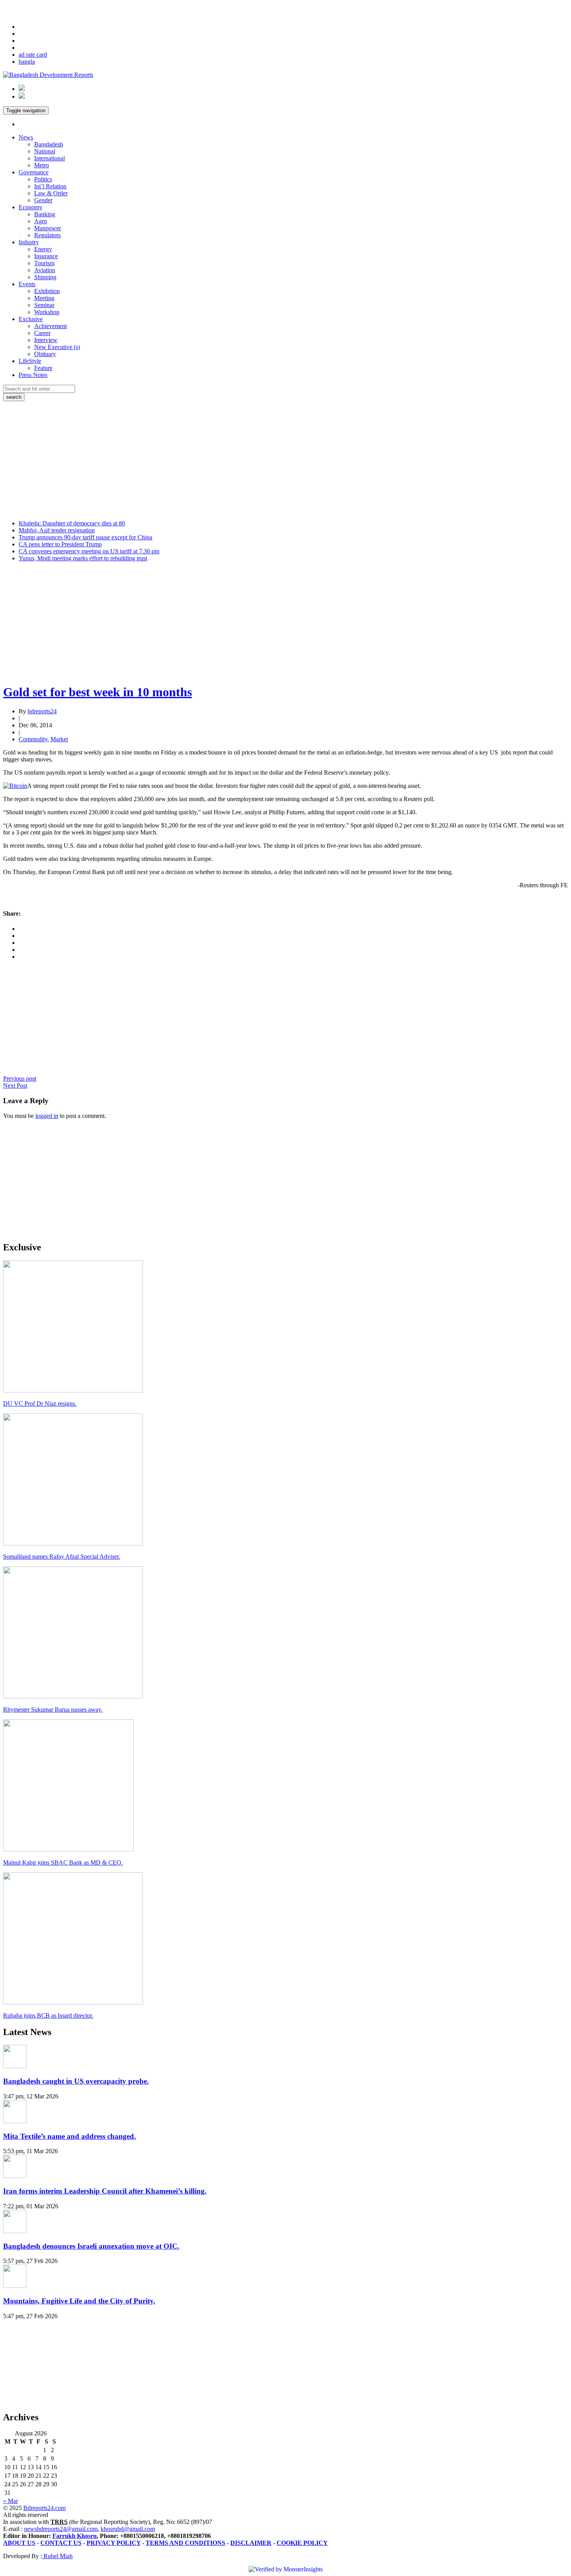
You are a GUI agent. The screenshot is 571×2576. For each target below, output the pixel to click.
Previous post (20, 1079)
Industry (29, 242)
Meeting (44, 298)
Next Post (15, 1086)
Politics (43, 179)
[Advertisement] (285, 459)
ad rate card (33, 55)
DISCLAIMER (251, 2543)
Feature (43, 368)
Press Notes (33, 375)
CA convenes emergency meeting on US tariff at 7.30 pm (89, 551)
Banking (45, 214)
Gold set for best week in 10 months (97, 692)
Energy (43, 249)
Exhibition (47, 291)
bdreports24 (42, 711)
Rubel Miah (57, 2556)
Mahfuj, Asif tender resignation (57, 530)
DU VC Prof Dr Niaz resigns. (40, 1404)
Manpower (48, 228)
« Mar (10, 2501)
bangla (27, 62)
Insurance (46, 256)
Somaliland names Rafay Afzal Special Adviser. (62, 1557)
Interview (46, 340)
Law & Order (51, 193)
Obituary (45, 354)
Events (27, 284)
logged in (47, 1116)
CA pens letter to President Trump (60, 544)
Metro (42, 165)
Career (42, 333)
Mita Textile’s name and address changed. (70, 2136)
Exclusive (31, 319)
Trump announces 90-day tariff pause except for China (85, 537)
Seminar (44, 305)
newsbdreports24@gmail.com (61, 2529)
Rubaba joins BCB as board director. (48, 2015)
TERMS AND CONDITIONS (185, 2543)
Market (59, 739)
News (26, 137)
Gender (43, 200)
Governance (34, 172)
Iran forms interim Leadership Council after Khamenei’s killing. (105, 2191)
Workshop (47, 312)
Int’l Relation (50, 186)
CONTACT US (61, 2543)
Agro (41, 221)
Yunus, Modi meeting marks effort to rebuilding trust (83, 558)
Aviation (45, 270)
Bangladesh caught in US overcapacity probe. (76, 2081)
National (45, 151)
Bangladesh (49, 144)
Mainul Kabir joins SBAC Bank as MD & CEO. (63, 1862)
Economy (30, 207)
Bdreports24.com (44, 2508)
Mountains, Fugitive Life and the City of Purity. (79, 2301)
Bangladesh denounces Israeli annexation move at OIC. (91, 2246)
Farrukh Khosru (75, 2536)
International (50, 158)
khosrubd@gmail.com (128, 2529)
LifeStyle (30, 361)
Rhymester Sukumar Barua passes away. (53, 1710)
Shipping (45, 277)
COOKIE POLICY (302, 2543)
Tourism (44, 263)
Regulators (47, 235)
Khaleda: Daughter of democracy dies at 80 (72, 523)
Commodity (33, 739)
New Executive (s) (57, 347)
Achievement (50, 326)
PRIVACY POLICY (114, 2543)
